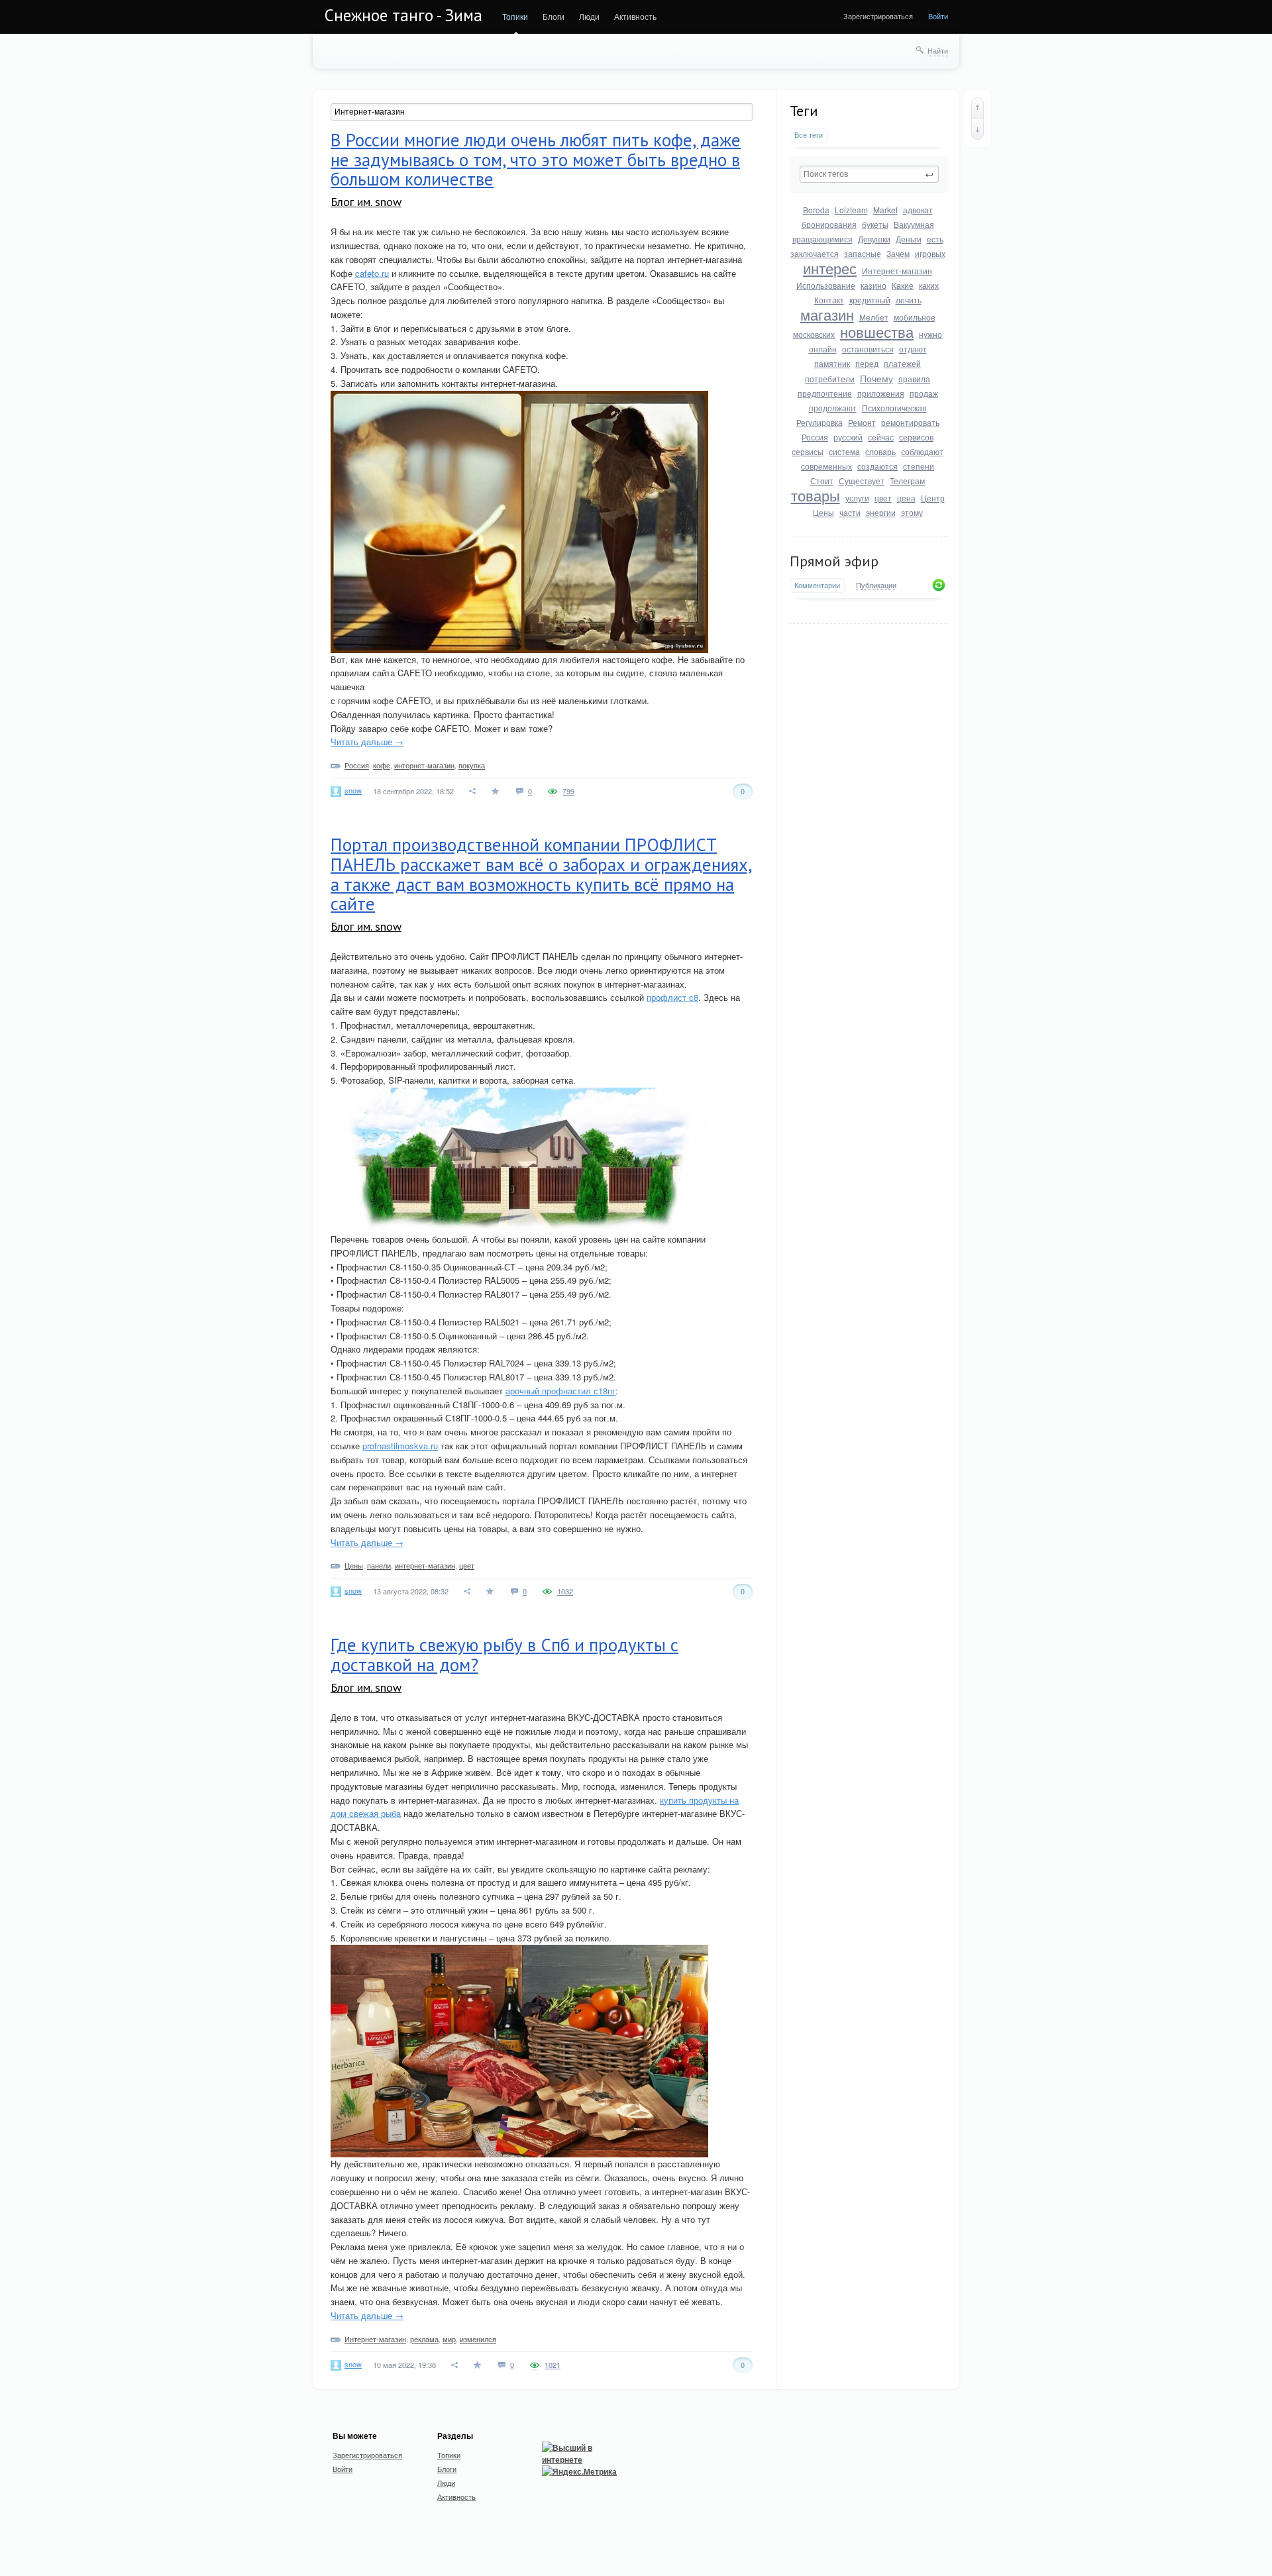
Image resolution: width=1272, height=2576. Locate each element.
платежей (902, 363)
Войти (938, 16)
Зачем (898, 253)
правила (914, 379)
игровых (930, 253)
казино (874, 285)
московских (814, 334)
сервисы (808, 451)
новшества (877, 332)
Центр (933, 498)
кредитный (870, 300)
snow (353, 790)
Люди (589, 16)
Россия (815, 437)
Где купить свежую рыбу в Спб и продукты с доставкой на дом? (504, 1655)
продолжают (833, 408)
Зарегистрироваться (878, 16)
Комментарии (817, 585)
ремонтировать (910, 422)
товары (816, 495)
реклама (424, 2339)
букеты (875, 224)
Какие (903, 285)
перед (867, 363)
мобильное (915, 317)
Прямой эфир (834, 561)
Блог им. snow (366, 202)
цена (906, 498)
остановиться (868, 349)
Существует (862, 481)
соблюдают (922, 451)
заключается (815, 253)
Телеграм (907, 481)
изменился (478, 2339)
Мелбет (874, 317)
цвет (883, 498)
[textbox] (869, 174)
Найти (938, 50)
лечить (909, 300)
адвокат (918, 210)
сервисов (916, 437)
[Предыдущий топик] (978, 108)
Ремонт (862, 422)
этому (912, 512)
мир (449, 2339)
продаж (924, 393)
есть (935, 239)
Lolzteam (851, 210)
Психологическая (894, 408)
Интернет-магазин (897, 271)
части (850, 512)
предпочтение (825, 393)
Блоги (554, 16)
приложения (881, 393)
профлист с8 (672, 997)
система (844, 451)
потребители (830, 379)
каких (929, 285)
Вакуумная (914, 224)
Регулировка (820, 422)
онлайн (823, 349)
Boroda (816, 210)
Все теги (809, 135)
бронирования (829, 224)
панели (379, 1565)
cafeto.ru (372, 273)
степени (919, 466)
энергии (881, 512)
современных (826, 466)
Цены (823, 512)
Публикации (876, 586)
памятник (832, 363)
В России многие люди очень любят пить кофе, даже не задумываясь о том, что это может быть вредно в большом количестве (536, 159)
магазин (827, 314)
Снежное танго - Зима (403, 15)
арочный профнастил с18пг (560, 1391)
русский (848, 437)
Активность (635, 16)
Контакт (829, 300)
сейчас (881, 437)
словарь (880, 451)
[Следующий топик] (978, 129)
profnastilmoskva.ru (400, 1446)
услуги (857, 498)
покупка (472, 765)
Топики (515, 16)
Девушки (874, 239)
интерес (830, 268)
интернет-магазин (424, 765)
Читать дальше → (367, 742)
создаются (877, 466)
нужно (930, 334)
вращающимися (822, 239)
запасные (863, 253)
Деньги (909, 239)
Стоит (822, 481)
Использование (826, 285)
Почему (876, 378)
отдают (913, 349)
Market (885, 210)
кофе (382, 765)
